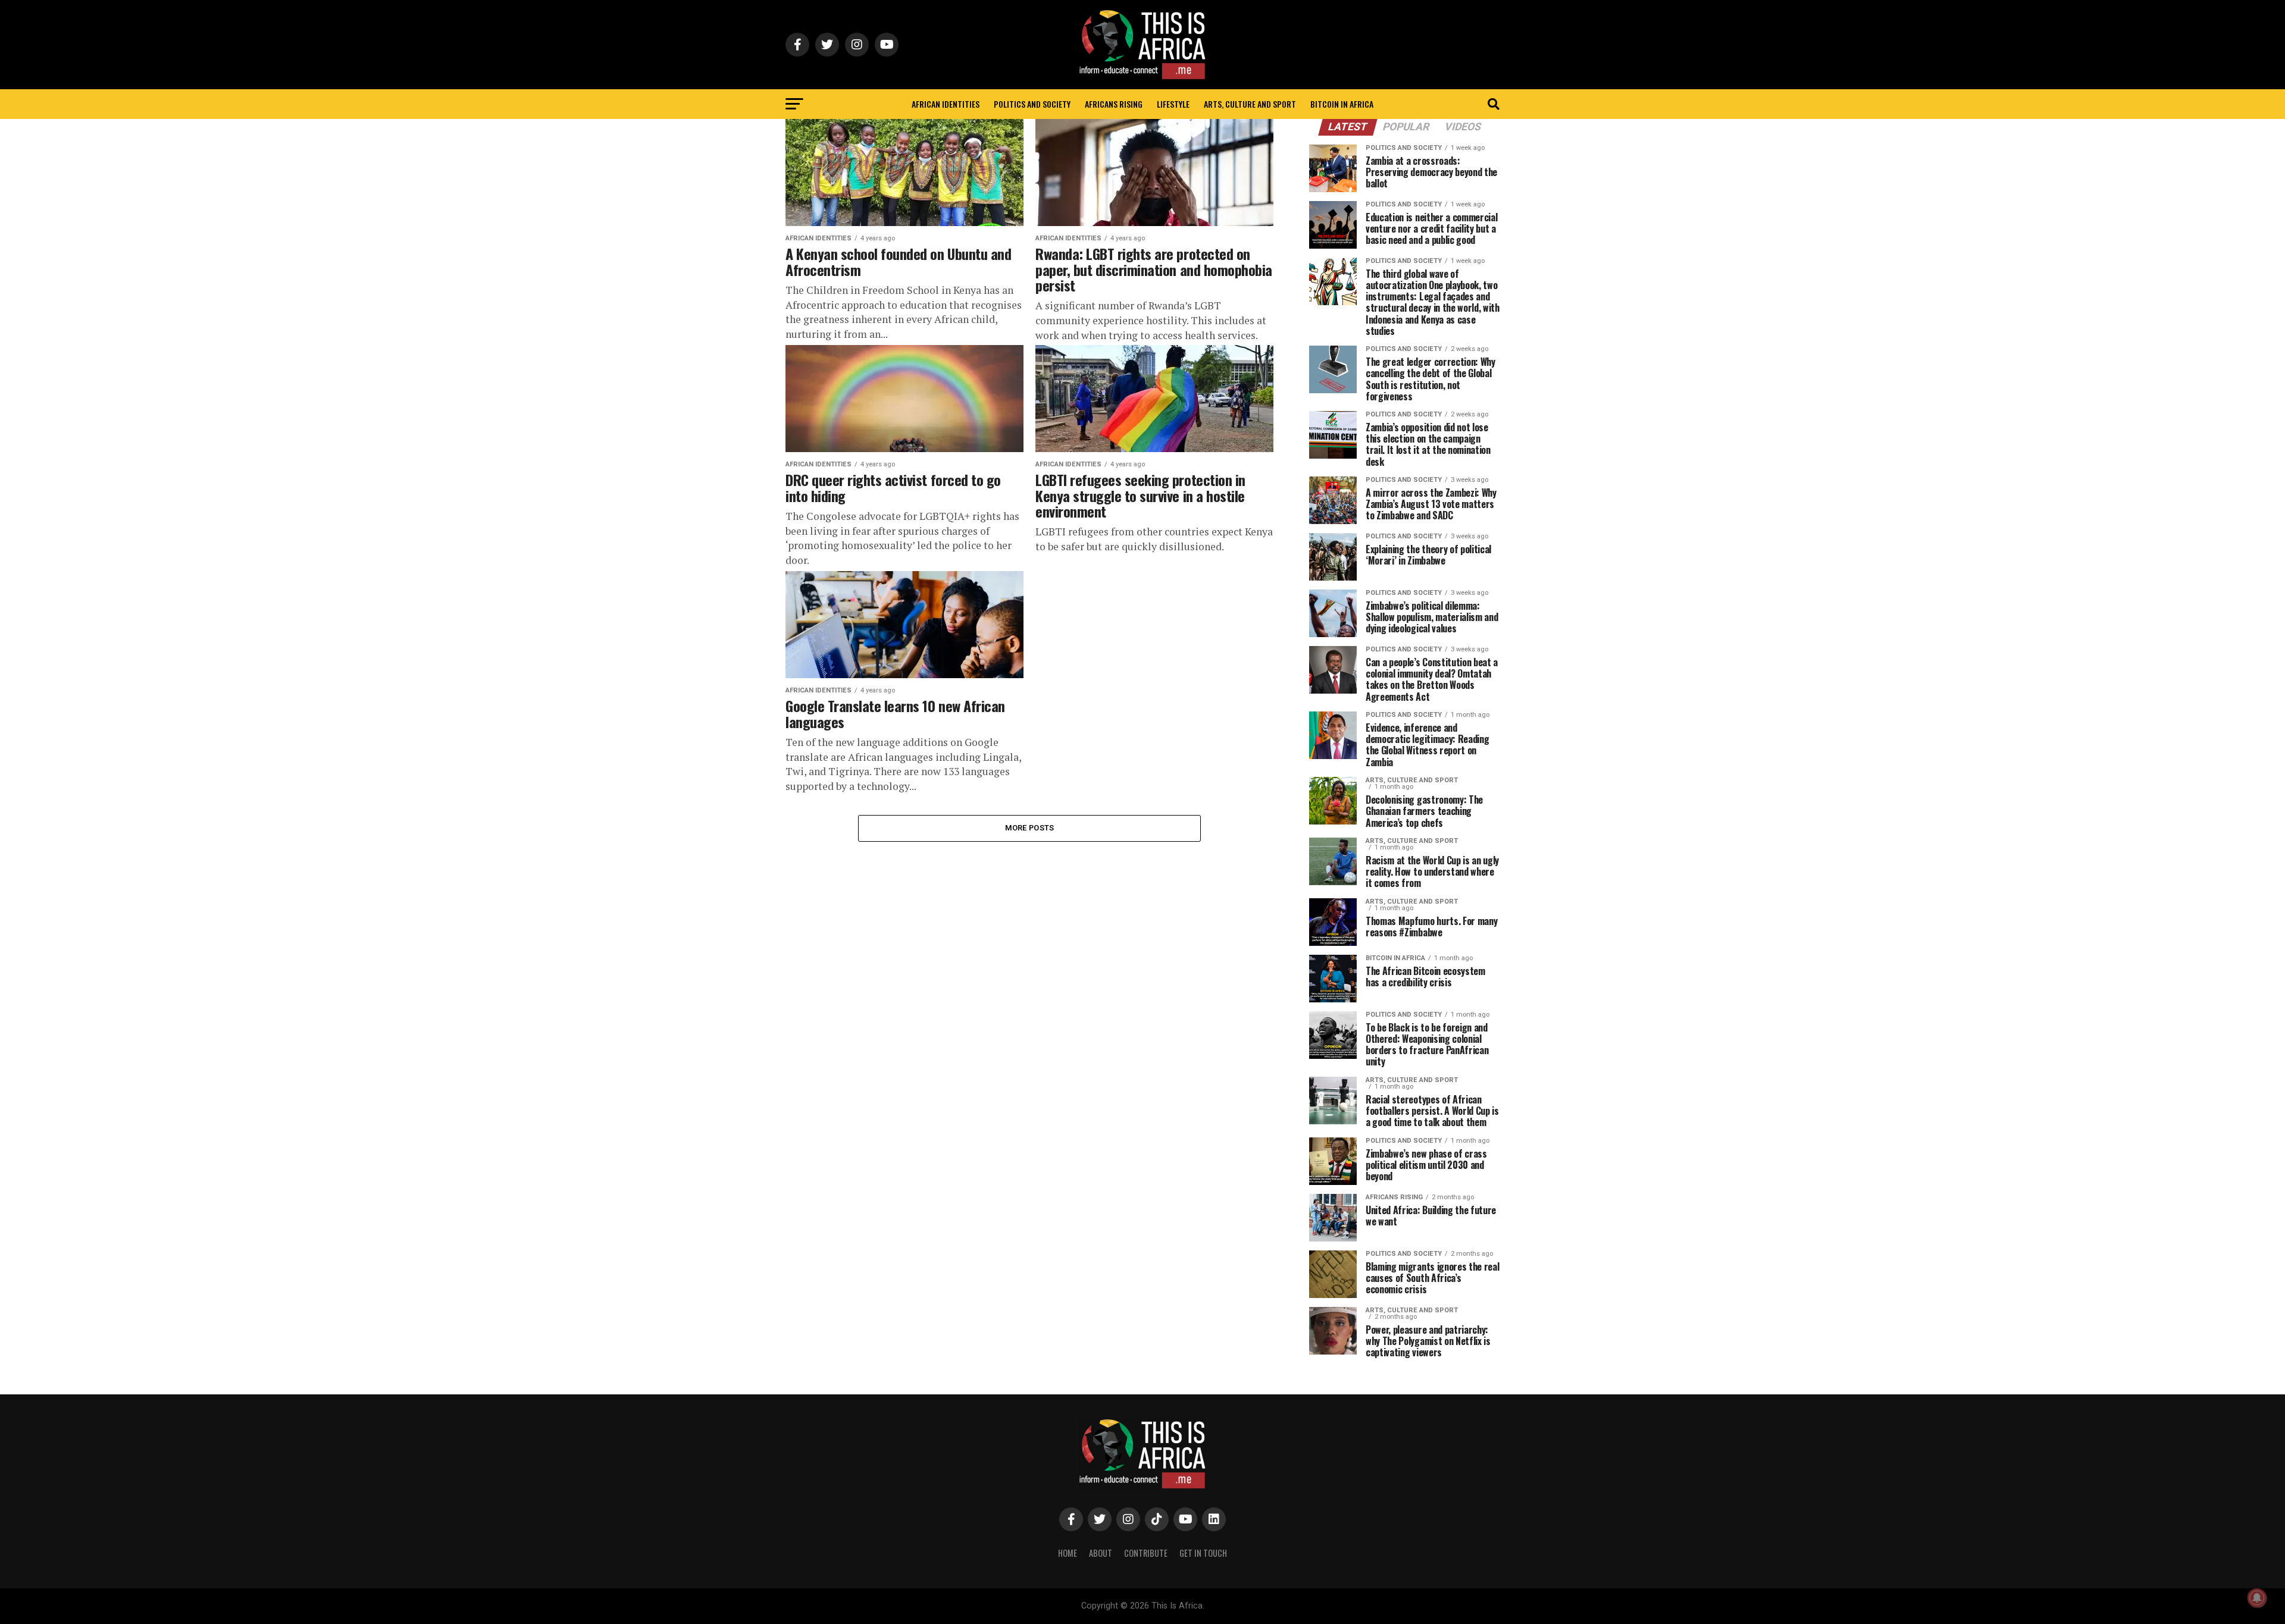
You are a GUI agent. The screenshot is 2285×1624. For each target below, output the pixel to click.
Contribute (1146, 1553)
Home (1068, 1553)
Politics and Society (1032, 104)
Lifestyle (1173, 104)
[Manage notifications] (2257, 1598)
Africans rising (1114, 104)
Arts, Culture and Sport (1250, 104)
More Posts (1030, 828)
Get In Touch (1203, 1553)
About (1101, 1553)
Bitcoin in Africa (1342, 104)
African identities (946, 104)
